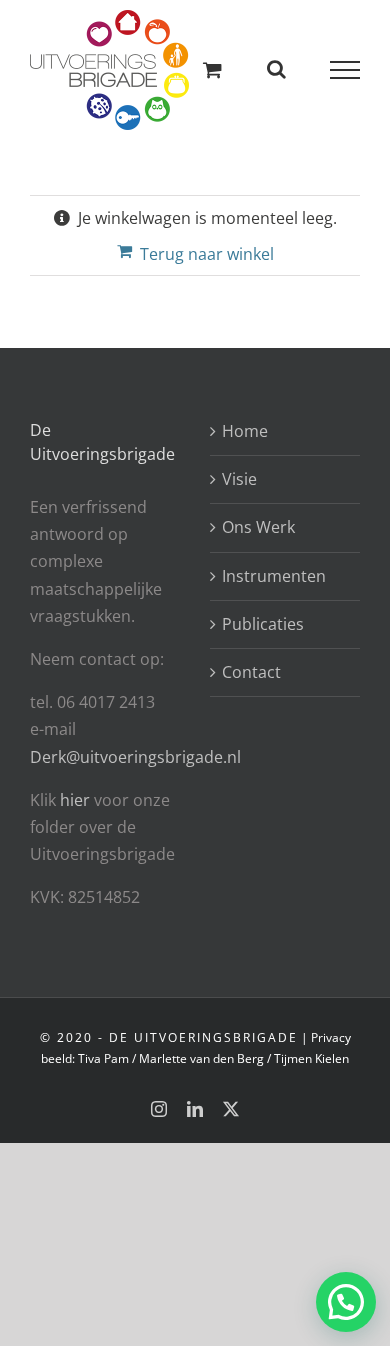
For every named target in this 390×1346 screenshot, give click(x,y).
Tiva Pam (103, 1058)
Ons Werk (258, 527)
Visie (239, 479)
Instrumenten (274, 576)
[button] (346, 1302)
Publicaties (263, 624)
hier (77, 800)
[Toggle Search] (276, 69)
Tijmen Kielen (311, 1058)
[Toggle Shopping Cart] (212, 69)
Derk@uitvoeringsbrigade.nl (135, 757)
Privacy (331, 1037)
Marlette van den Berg (201, 1058)
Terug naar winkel (207, 254)
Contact (251, 672)
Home (245, 431)
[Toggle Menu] (345, 70)
